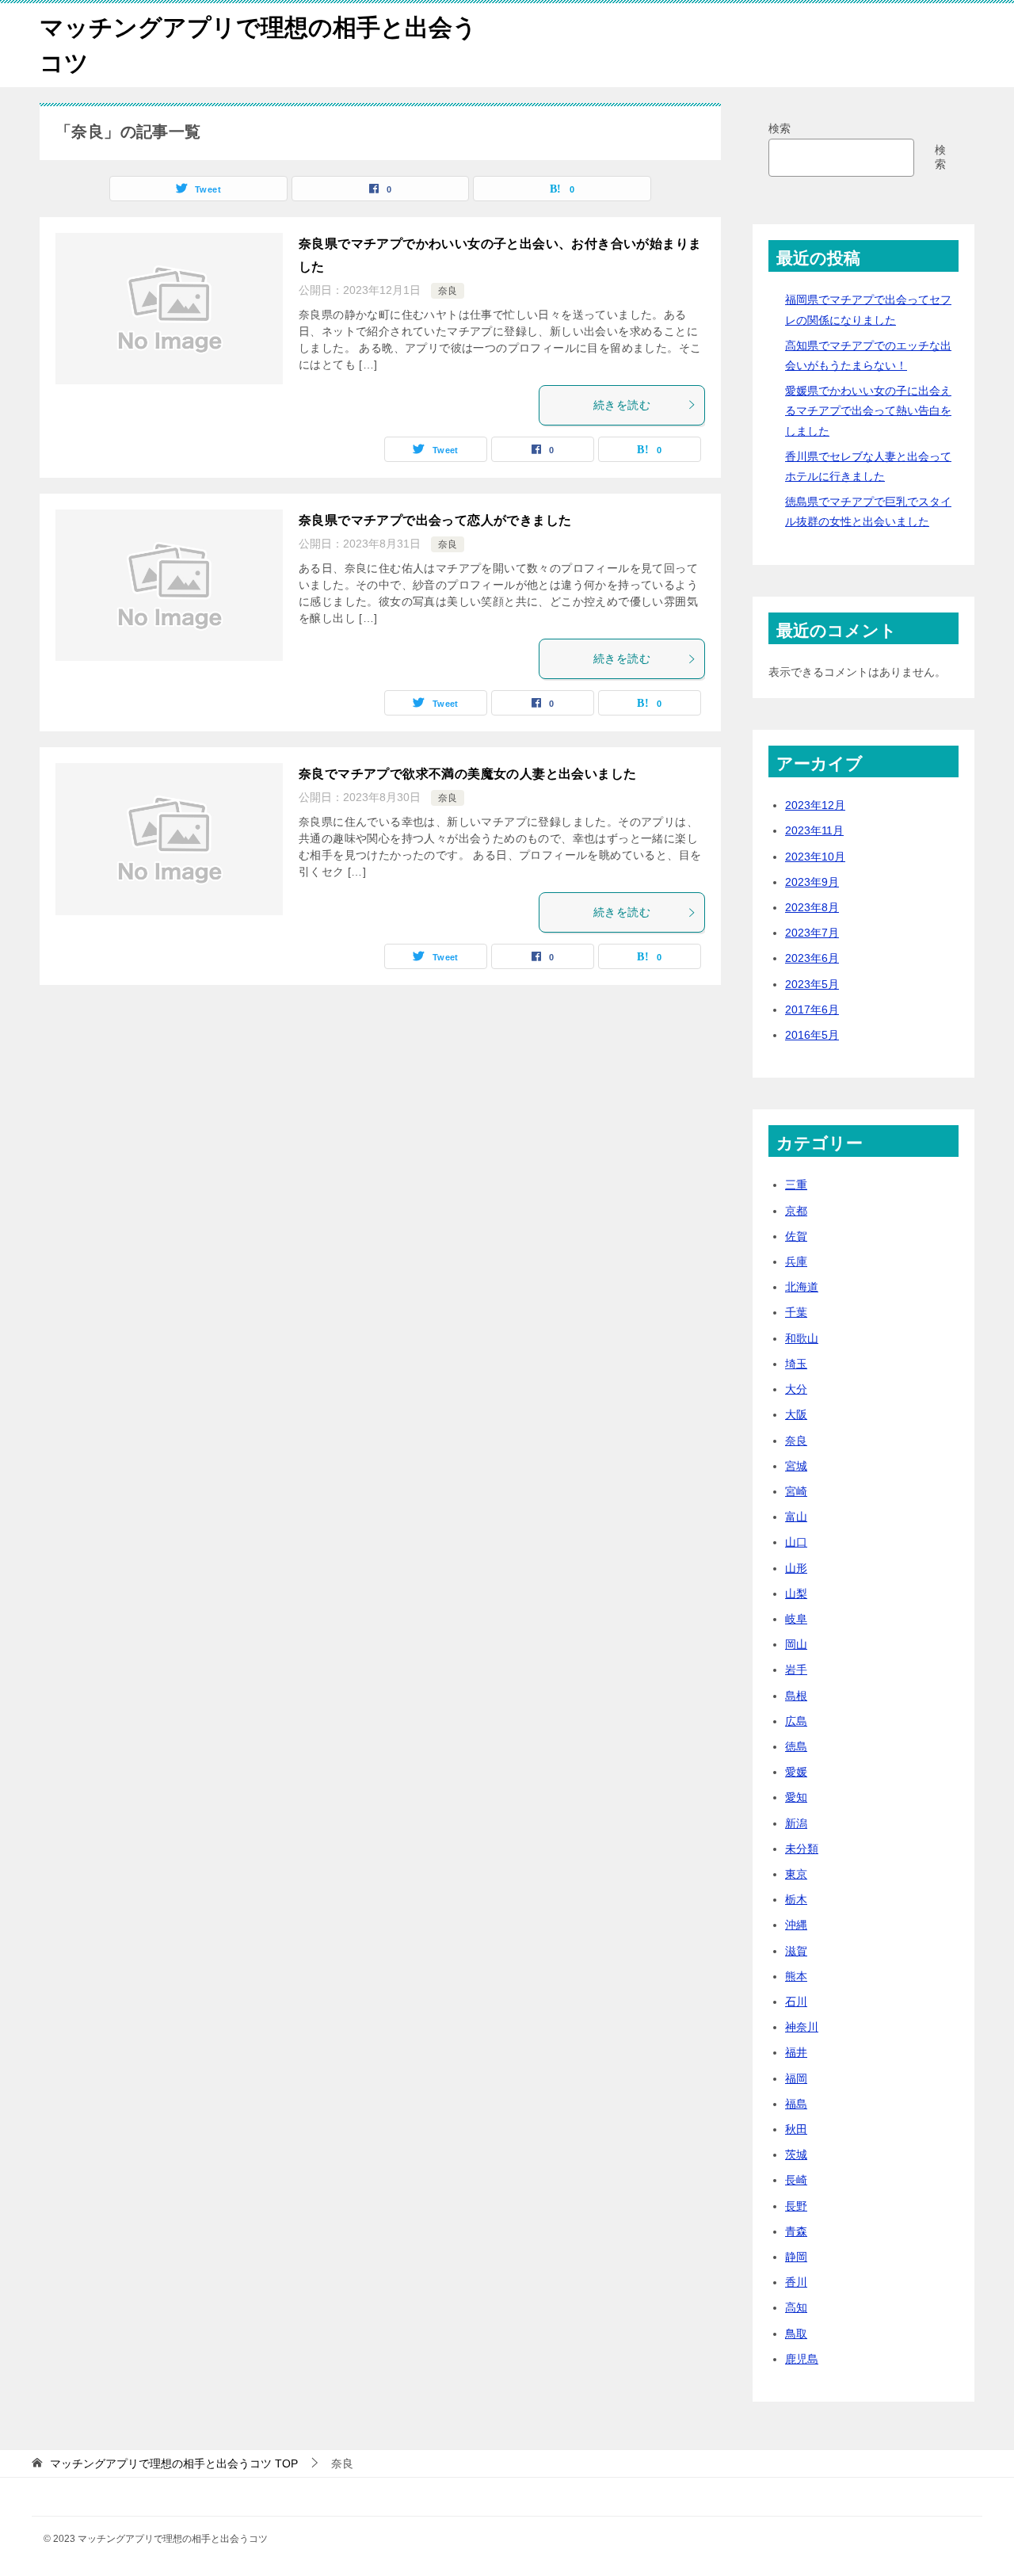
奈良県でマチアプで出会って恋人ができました (435, 520)
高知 (796, 2307)
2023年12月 (815, 805)
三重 (796, 1185)
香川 (796, 2282)
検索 (780, 128)
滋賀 (796, 1951)
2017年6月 (812, 1009)
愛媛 (796, 1772)
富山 (796, 1517)
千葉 (796, 1312)
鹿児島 (802, 2359)
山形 (796, 1568)
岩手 (796, 1670)
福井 (796, 2052)
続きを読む (622, 405)
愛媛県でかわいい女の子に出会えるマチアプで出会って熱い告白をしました (868, 410)
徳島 (796, 1746)
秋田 (796, 2129)
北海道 (802, 1287)
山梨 (796, 1593)
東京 (796, 1874)
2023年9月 (812, 882)
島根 (796, 1696)
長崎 (796, 2180)
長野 (796, 2206)
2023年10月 (815, 857)
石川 (796, 2002)
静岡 (796, 2257)
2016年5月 (812, 1035)
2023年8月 (812, 907)
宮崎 (796, 1491)
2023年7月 (812, 933)
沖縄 (796, 1925)
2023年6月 (812, 958)
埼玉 (796, 1364)
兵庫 (796, 1261)
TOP (174, 2463)
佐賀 (796, 1236)
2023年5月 (812, 984)
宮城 (796, 1466)
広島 (796, 1721)
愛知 (796, 1797)
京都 (796, 1211)
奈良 (448, 291)
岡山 (796, 1644)
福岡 (796, 2078)
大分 (796, 1389)
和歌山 (802, 1338)
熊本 (796, 1976)
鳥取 (796, 2334)
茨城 (796, 2154)
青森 (796, 2231)
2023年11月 (814, 830)
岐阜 (796, 1619)
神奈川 (802, 2027)
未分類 (802, 1849)
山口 (796, 1542)
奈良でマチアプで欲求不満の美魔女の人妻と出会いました (467, 774)
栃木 (796, 1899)
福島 (796, 2104)
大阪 (796, 1414)
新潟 (796, 1823)
